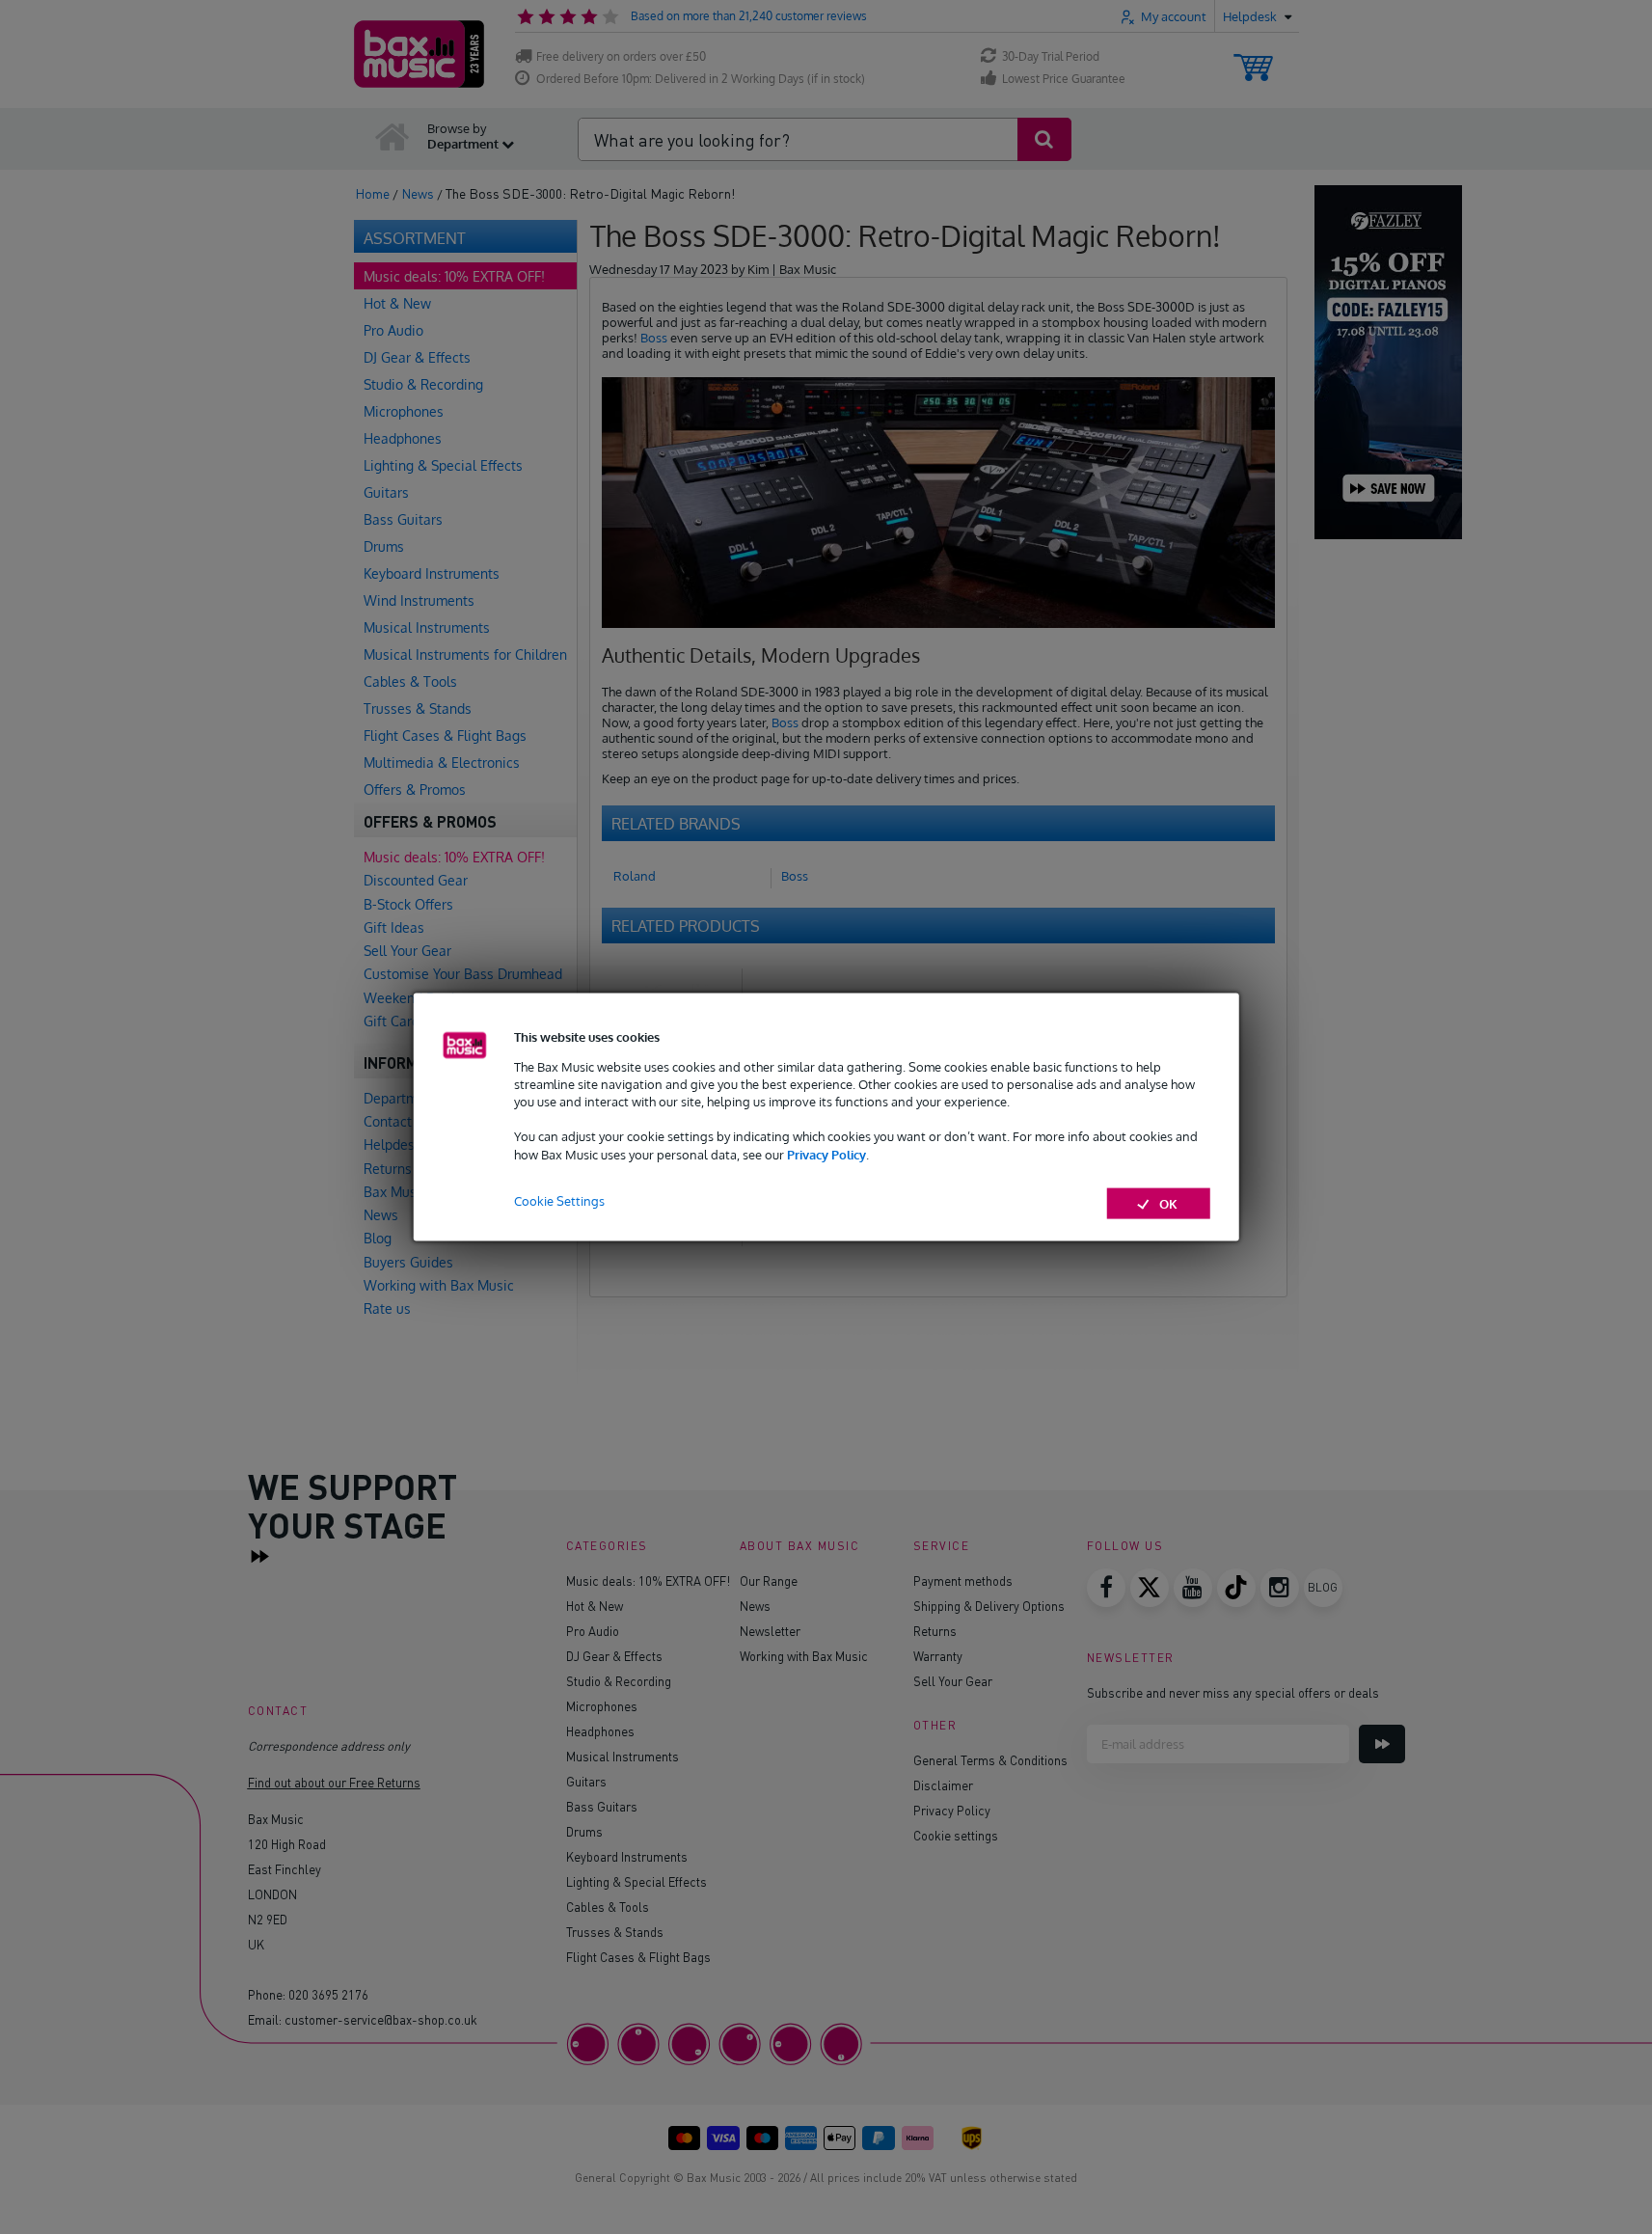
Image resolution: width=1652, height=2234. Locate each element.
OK (1168, 1203)
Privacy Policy (826, 1154)
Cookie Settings (559, 1200)
